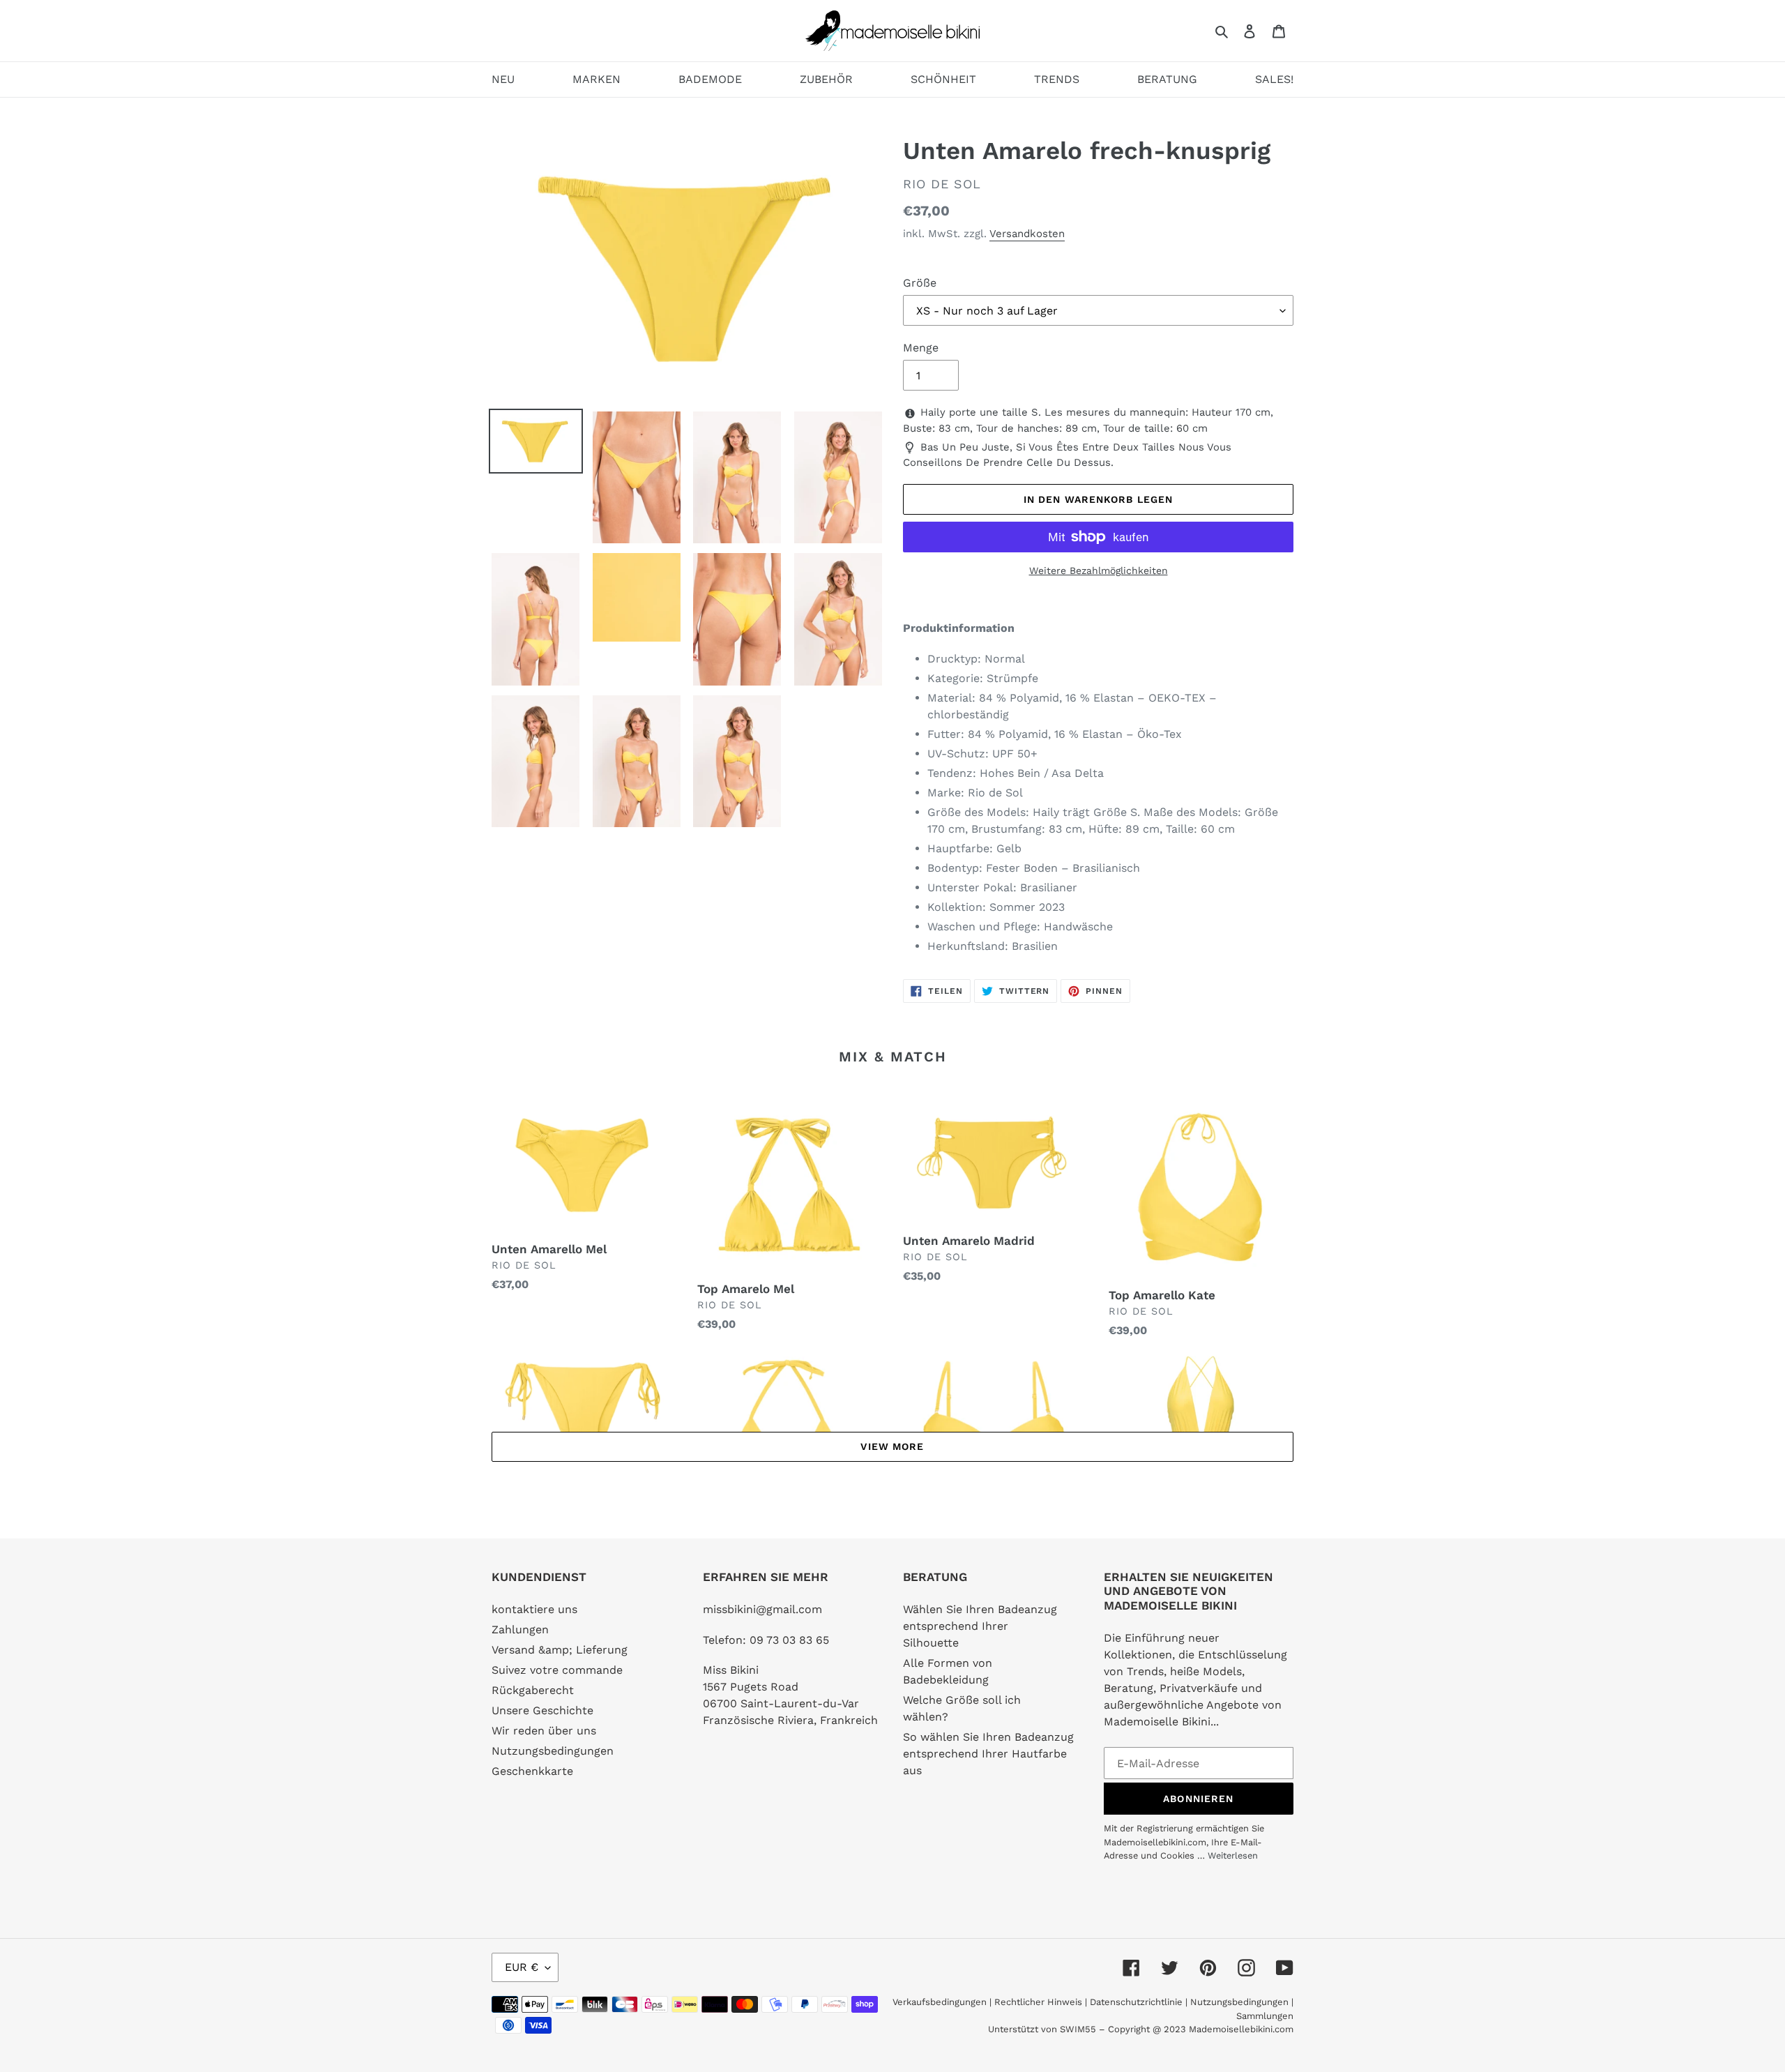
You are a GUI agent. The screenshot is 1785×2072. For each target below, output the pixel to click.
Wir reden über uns (544, 1731)
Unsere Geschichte (542, 1710)
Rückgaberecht (533, 1690)
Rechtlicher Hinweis (1038, 2002)
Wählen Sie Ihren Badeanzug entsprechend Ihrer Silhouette (980, 1626)
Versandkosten (1027, 234)
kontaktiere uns (534, 1609)
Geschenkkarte (532, 1771)
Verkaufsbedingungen (940, 2002)
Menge (921, 348)
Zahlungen (520, 1629)
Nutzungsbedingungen (553, 1751)
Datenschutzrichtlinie (1136, 2002)
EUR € (522, 1967)
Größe (920, 283)
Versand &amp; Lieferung (560, 1650)
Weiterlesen (1233, 1855)
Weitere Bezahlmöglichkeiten (1099, 570)
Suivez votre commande (557, 1670)
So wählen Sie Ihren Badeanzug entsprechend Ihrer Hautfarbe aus (988, 1754)
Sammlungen (1265, 2016)
